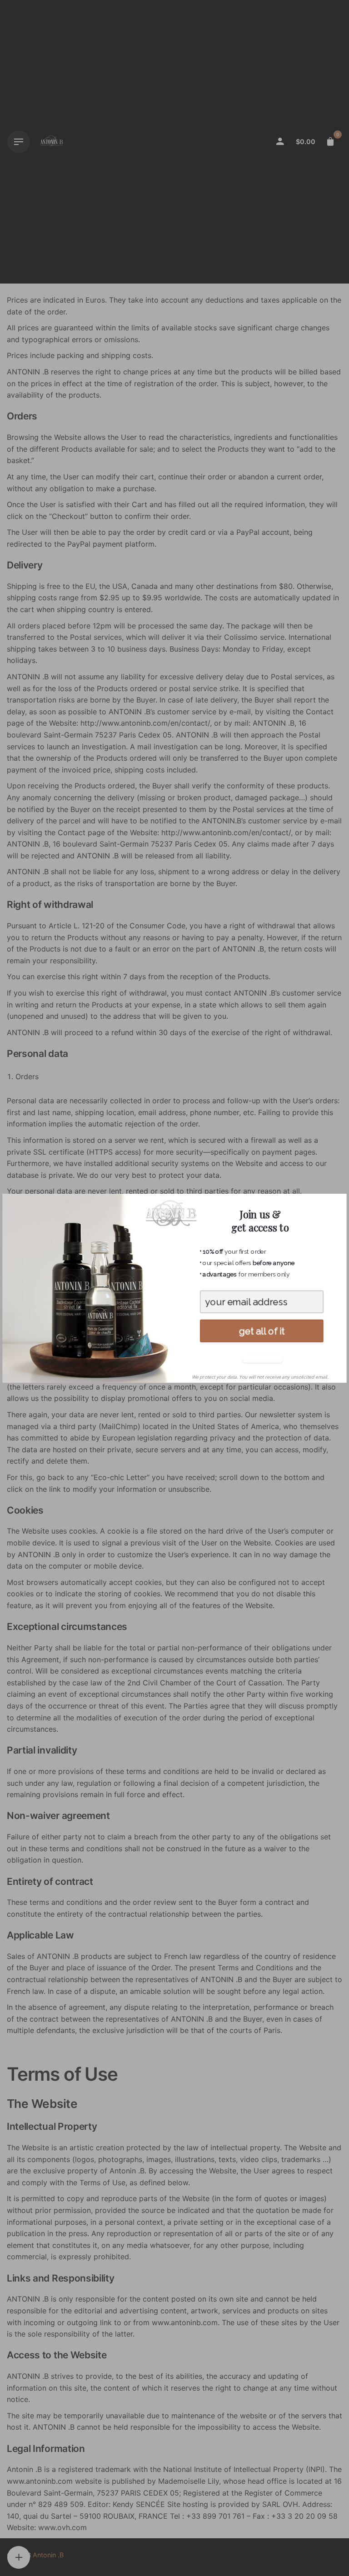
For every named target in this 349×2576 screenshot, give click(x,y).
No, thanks (261, 1358)
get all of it (262, 1331)
